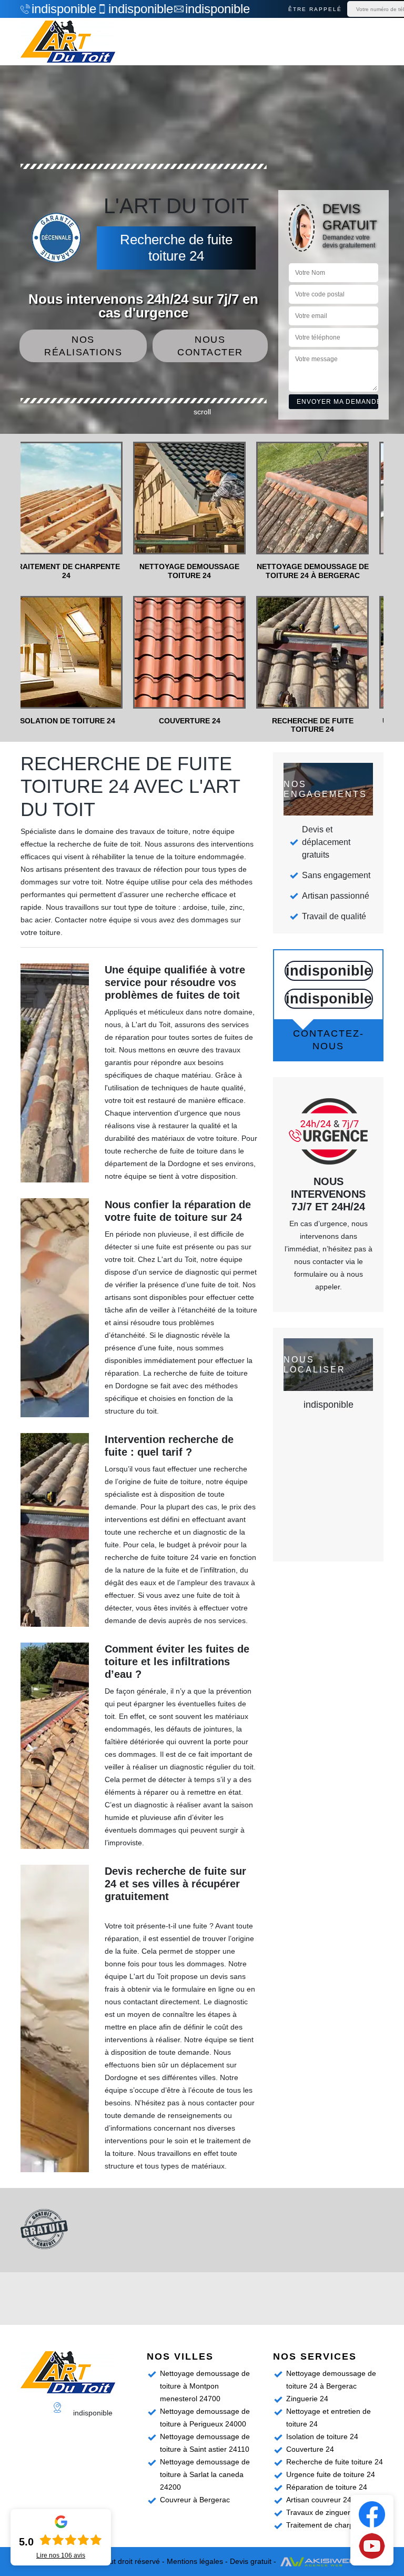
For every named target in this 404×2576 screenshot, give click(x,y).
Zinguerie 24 (307, 2399)
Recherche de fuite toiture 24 (335, 2462)
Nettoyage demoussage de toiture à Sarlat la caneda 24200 (205, 2474)
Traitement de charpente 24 (332, 2525)
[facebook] (372, 2514)
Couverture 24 (310, 2449)
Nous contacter (210, 346)
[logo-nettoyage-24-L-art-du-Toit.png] (68, 42)
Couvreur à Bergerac (195, 2500)
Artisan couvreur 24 (319, 2500)
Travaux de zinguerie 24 (326, 2512)
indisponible (59, 9)
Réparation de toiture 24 (327, 2487)
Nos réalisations (83, 346)
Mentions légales (195, 2561)
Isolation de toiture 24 (322, 2436)
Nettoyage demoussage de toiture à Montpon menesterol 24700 (205, 2386)
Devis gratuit (251, 2561)
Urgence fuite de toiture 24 (331, 2474)
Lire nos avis (61, 2555)
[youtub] (372, 2545)
